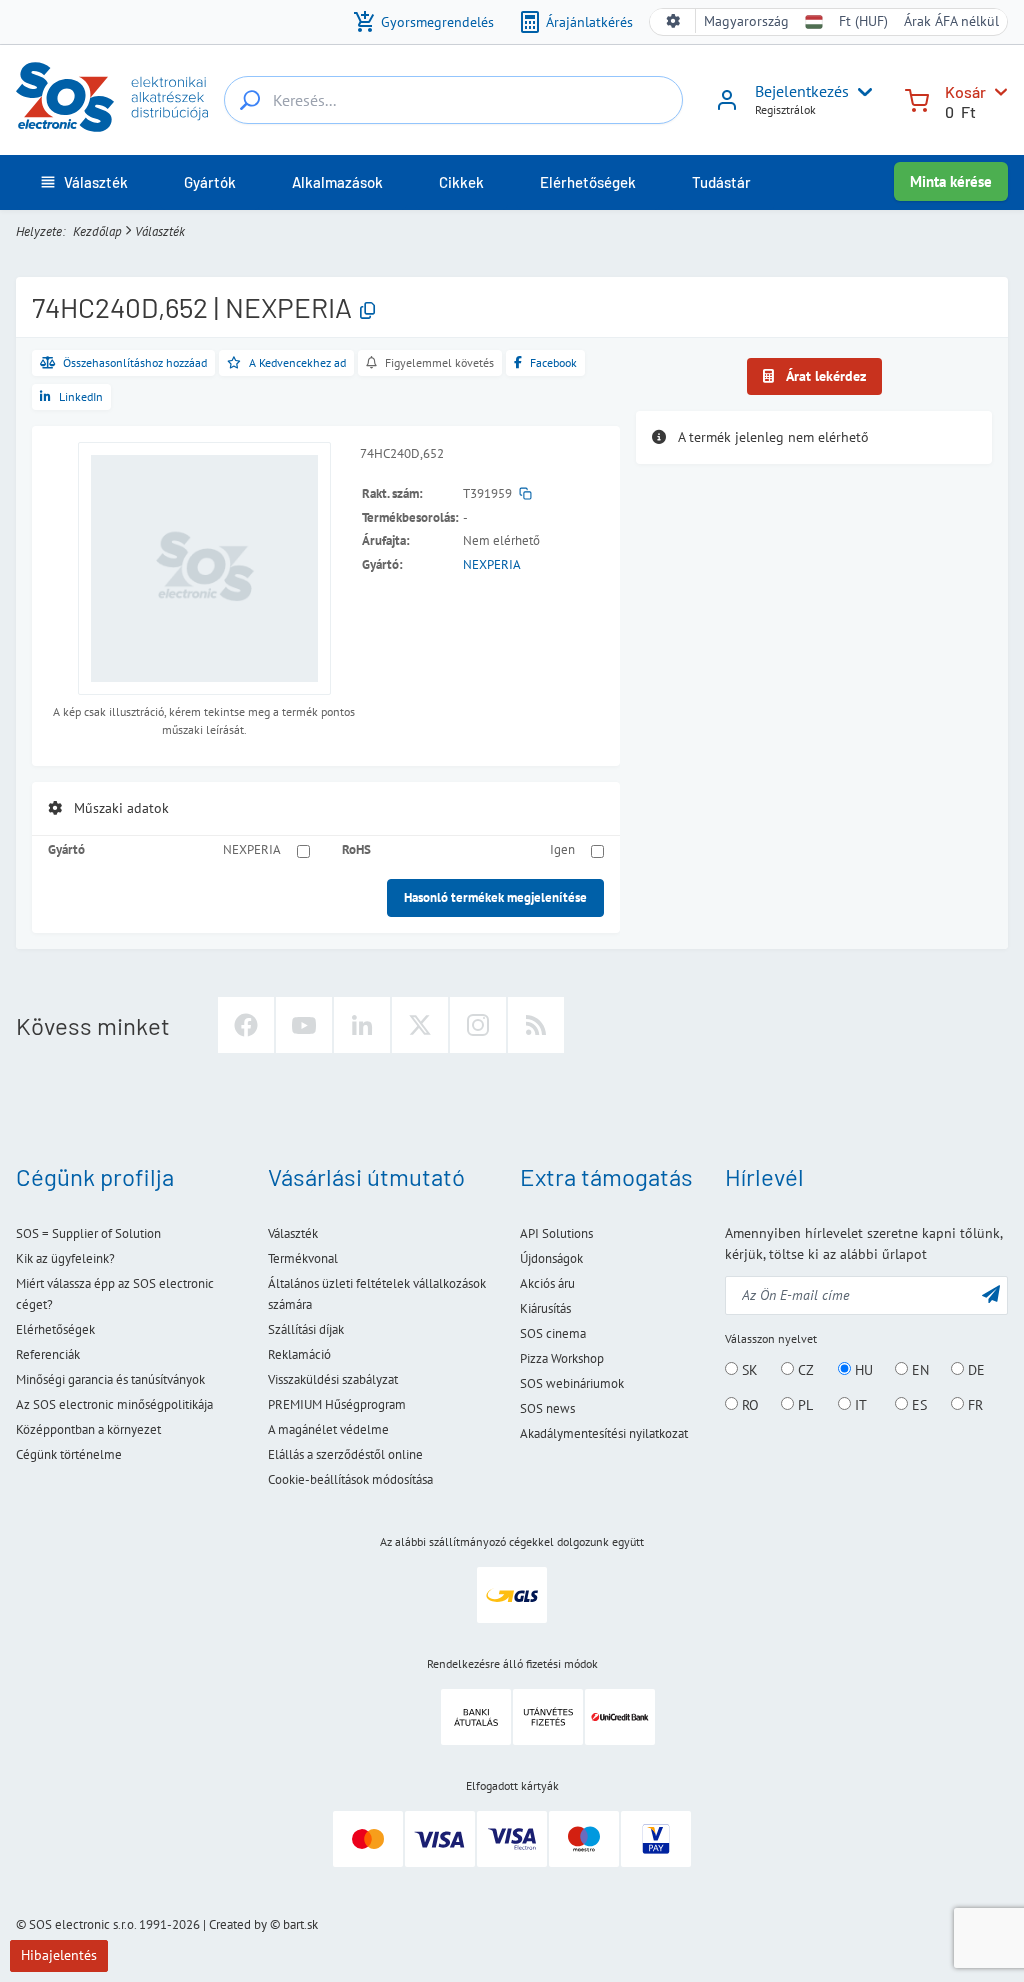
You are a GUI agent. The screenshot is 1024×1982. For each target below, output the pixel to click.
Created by (238, 1924)
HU (862, 1370)
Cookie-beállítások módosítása (350, 1479)
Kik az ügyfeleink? (65, 1258)
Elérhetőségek (55, 1329)
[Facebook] (246, 1025)
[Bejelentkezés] (727, 107)
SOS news (547, 1408)
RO (748, 1405)
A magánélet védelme (328, 1429)
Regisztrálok (785, 109)
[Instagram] (478, 1025)
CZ (804, 1370)
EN (918, 1370)
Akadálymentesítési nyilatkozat (604, 1433)
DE (974, 1370)
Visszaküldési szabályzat (333, 1379)
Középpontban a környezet (88, 1429)
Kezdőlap (97, 231)
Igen (562, 849)
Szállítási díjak (306, 1329)
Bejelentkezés (802, 91)
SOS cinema (553, 1333)
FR (973, 1405)
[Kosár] (917, 98)
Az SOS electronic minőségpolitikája (114, 1404)
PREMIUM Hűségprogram (337, 1404)
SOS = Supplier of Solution (88, 1233)
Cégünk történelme (69, 1454)
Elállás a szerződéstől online (345, 1454)
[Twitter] (420, 1025)
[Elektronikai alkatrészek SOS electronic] (112, 97)
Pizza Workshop (562, 1358)
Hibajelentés (59, 1955)
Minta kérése (951, 181)
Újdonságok (551, 1258)
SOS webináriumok (572, 1383)
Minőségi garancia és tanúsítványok (110, 1379)
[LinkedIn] (362, 1025)
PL (803, 1405)
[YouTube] (304, 1025)
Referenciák (48, 1354)
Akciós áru (547, 1283)
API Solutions (556, 1233)
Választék (160, 231)
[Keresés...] (250, 100)
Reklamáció (299, 1354)
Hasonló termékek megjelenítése (495, 897)
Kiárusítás (545, 1308)
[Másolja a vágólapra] (367, 311)
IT (859, 1405)
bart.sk (300, 1924)
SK (748, 1370)
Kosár (965, 91)
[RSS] (536, 1025)
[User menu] (861, 92)
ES (917, 1405)
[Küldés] (991, 1293)
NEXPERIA (492, 564)
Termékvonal (303, 1258)
